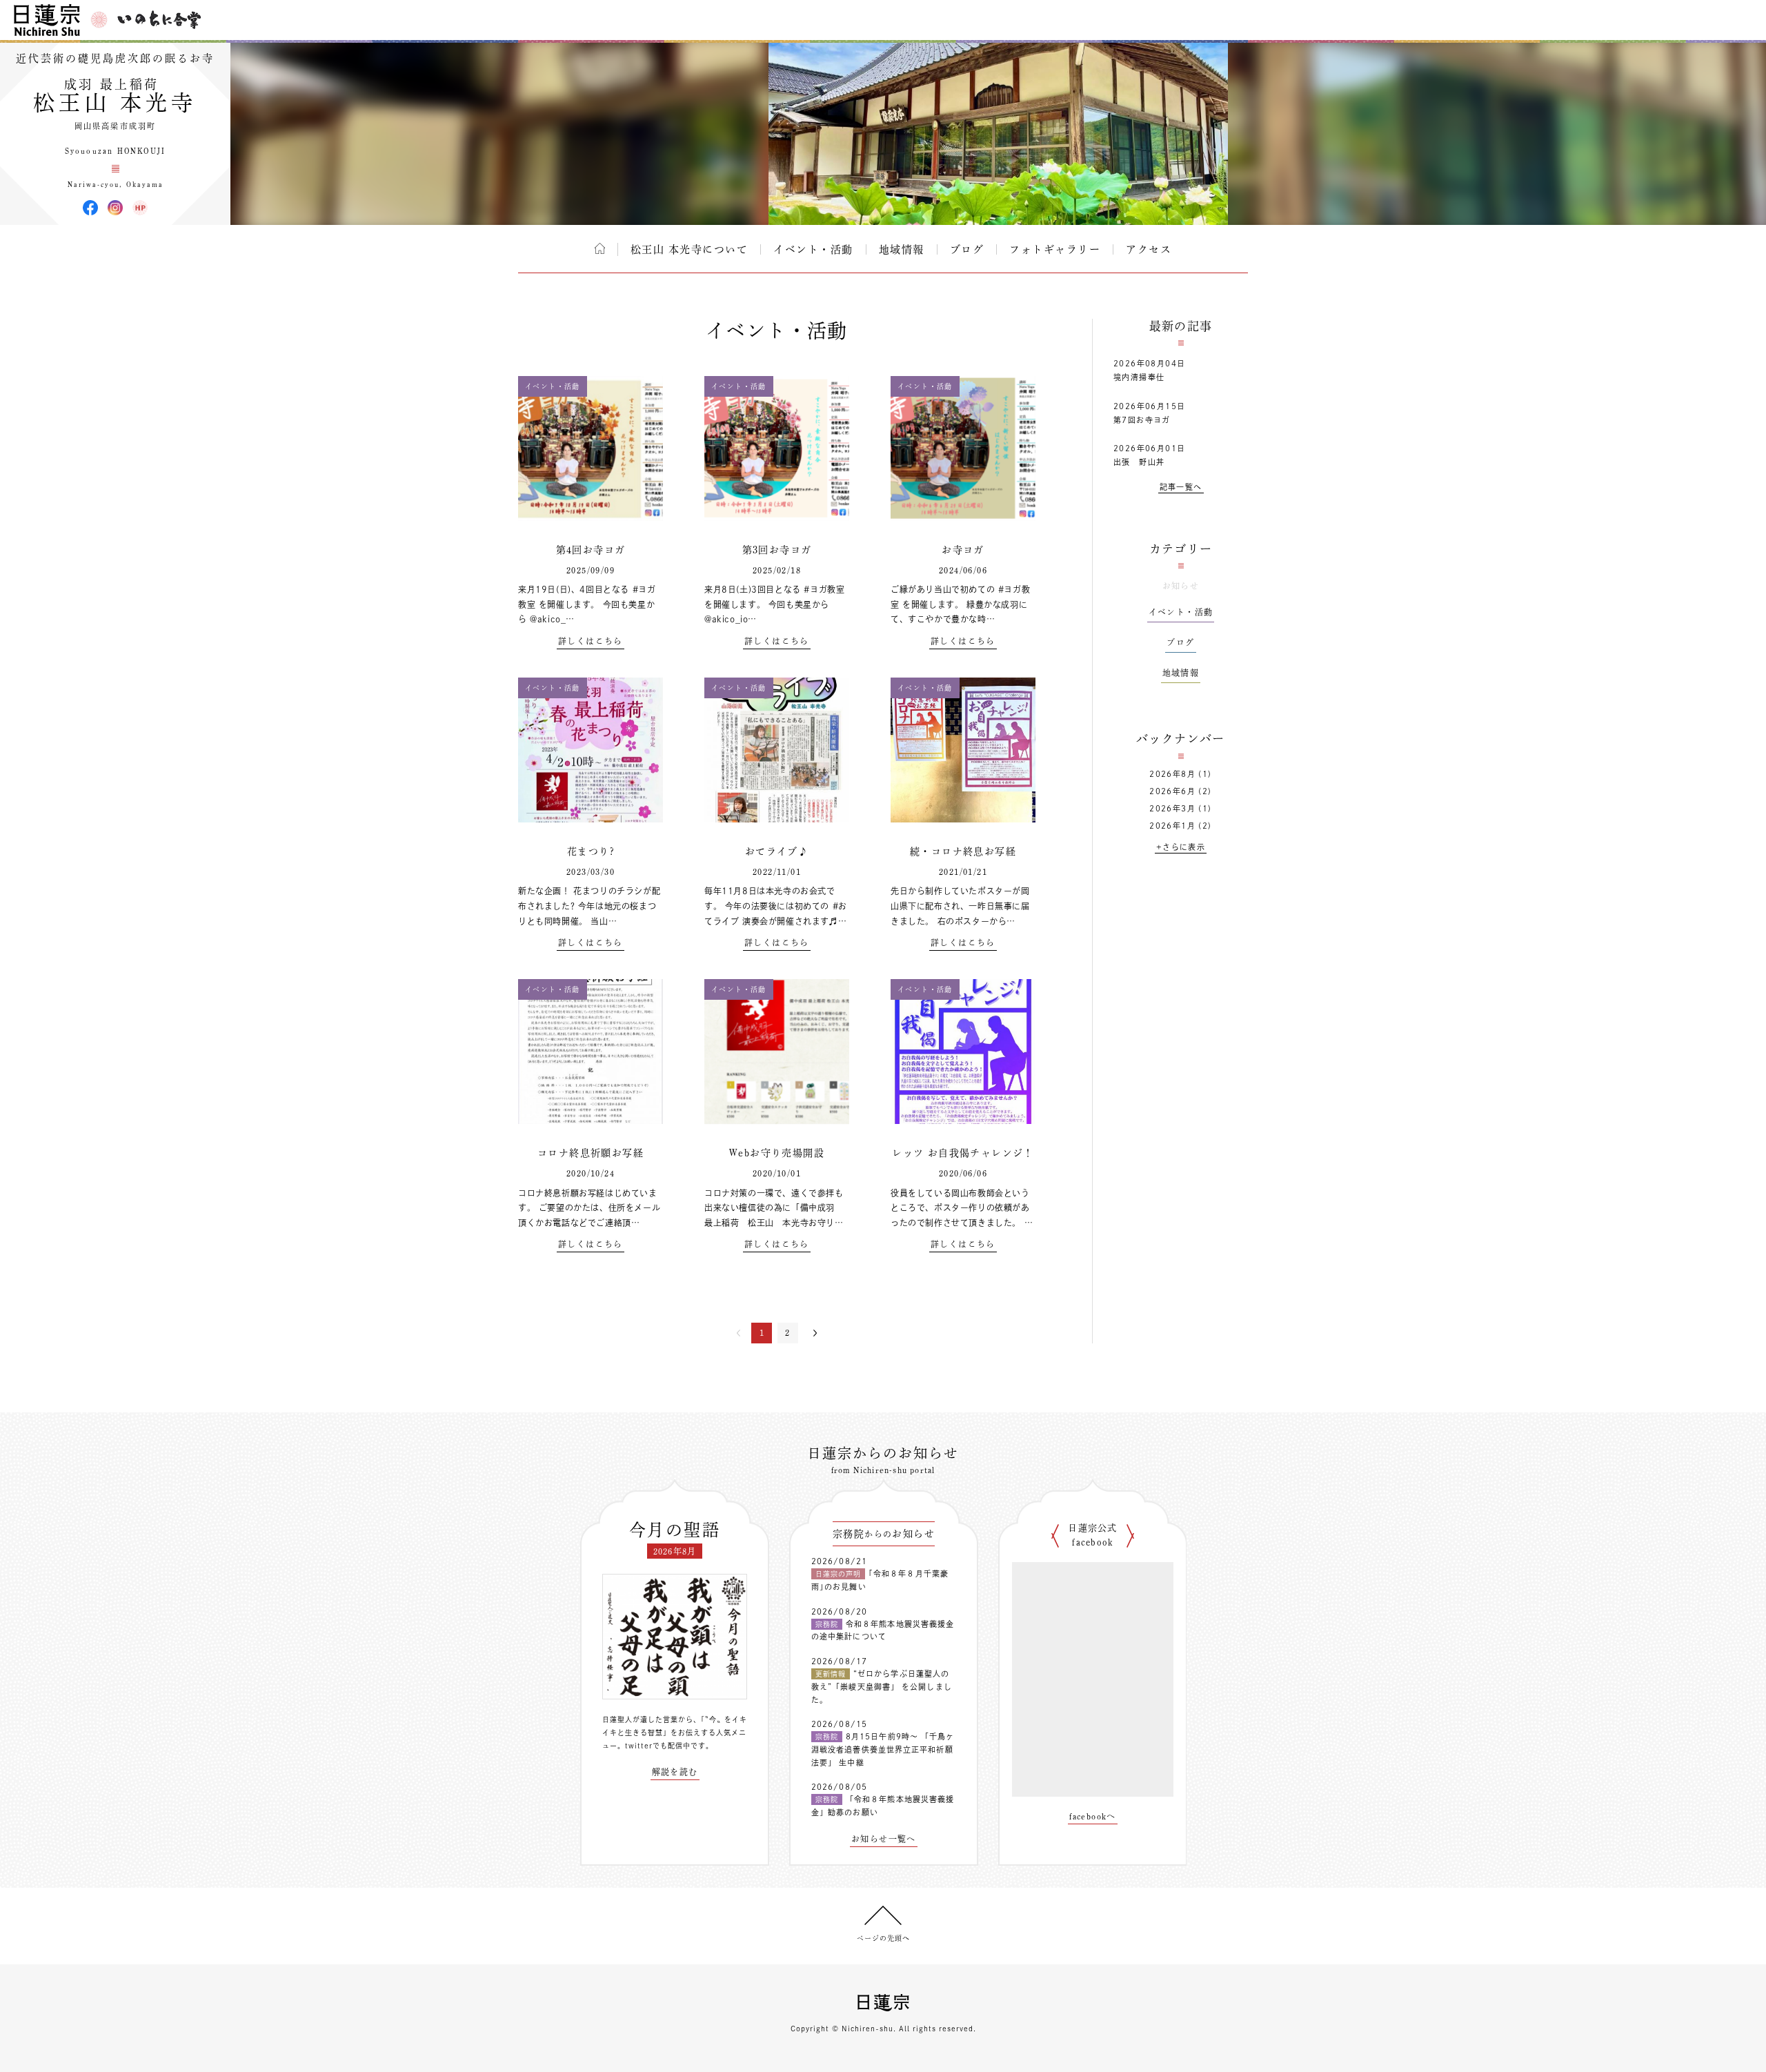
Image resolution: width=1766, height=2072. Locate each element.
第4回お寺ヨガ (591, 550)
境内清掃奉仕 (1139, 377)
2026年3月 (1172, 808)
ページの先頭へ (883, 1938)
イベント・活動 (813, 249)
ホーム (600, 248)
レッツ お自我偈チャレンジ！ (963, 1153)
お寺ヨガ (963, 550)
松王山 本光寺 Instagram (115, 208)
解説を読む (675, 1772)
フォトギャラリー (1055, 249)
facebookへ (1093, 1816)
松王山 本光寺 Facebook (90, 208)
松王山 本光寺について (689, 249)
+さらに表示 (1181, 847)
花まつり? (591, 851)
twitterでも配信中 (658, 1746)
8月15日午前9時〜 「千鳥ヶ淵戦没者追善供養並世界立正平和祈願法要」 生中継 (883, 1749)
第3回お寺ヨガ (777, 550)
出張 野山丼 (1139, 462)
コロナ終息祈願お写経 (591, 1153)
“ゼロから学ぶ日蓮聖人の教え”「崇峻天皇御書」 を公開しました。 (882, 1686)
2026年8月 (1172, 774)
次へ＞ (815, 1333)
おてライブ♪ (777, 851)
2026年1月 (1172, 826)
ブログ (967, 249)
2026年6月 (1172, 791)
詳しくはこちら (591, 641)
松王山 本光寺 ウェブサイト (140, 208)
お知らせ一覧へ (884, 1839)
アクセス (1149, 249)
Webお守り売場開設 (777, 1153)
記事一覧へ (1181, 487)
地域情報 (902, 249)
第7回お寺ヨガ (1142, 420)
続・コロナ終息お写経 (963, 851)
